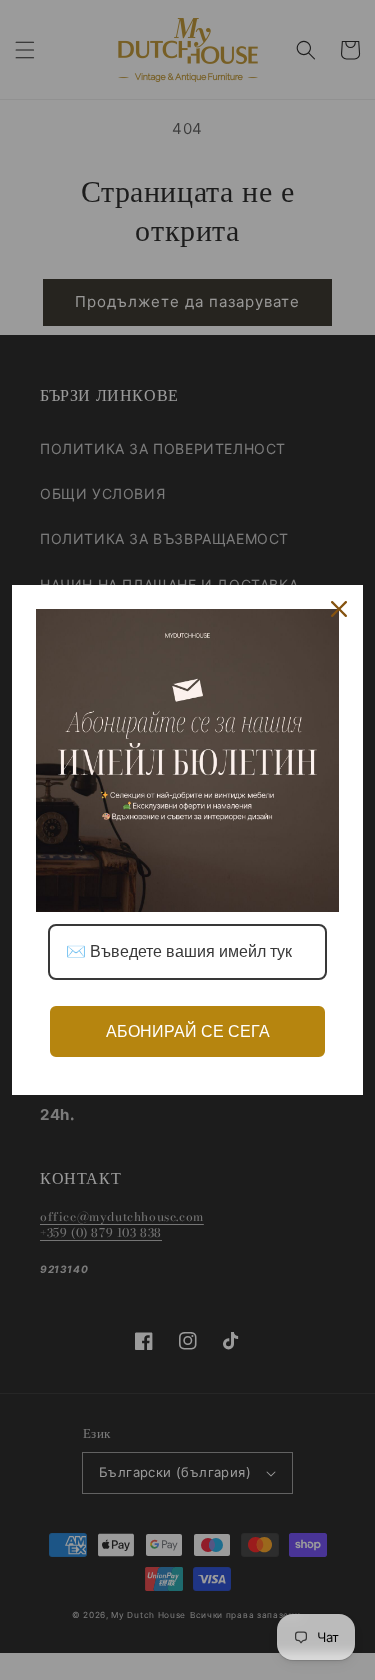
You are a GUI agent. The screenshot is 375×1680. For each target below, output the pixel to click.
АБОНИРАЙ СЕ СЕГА (188, 1031)
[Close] (339, 609)
